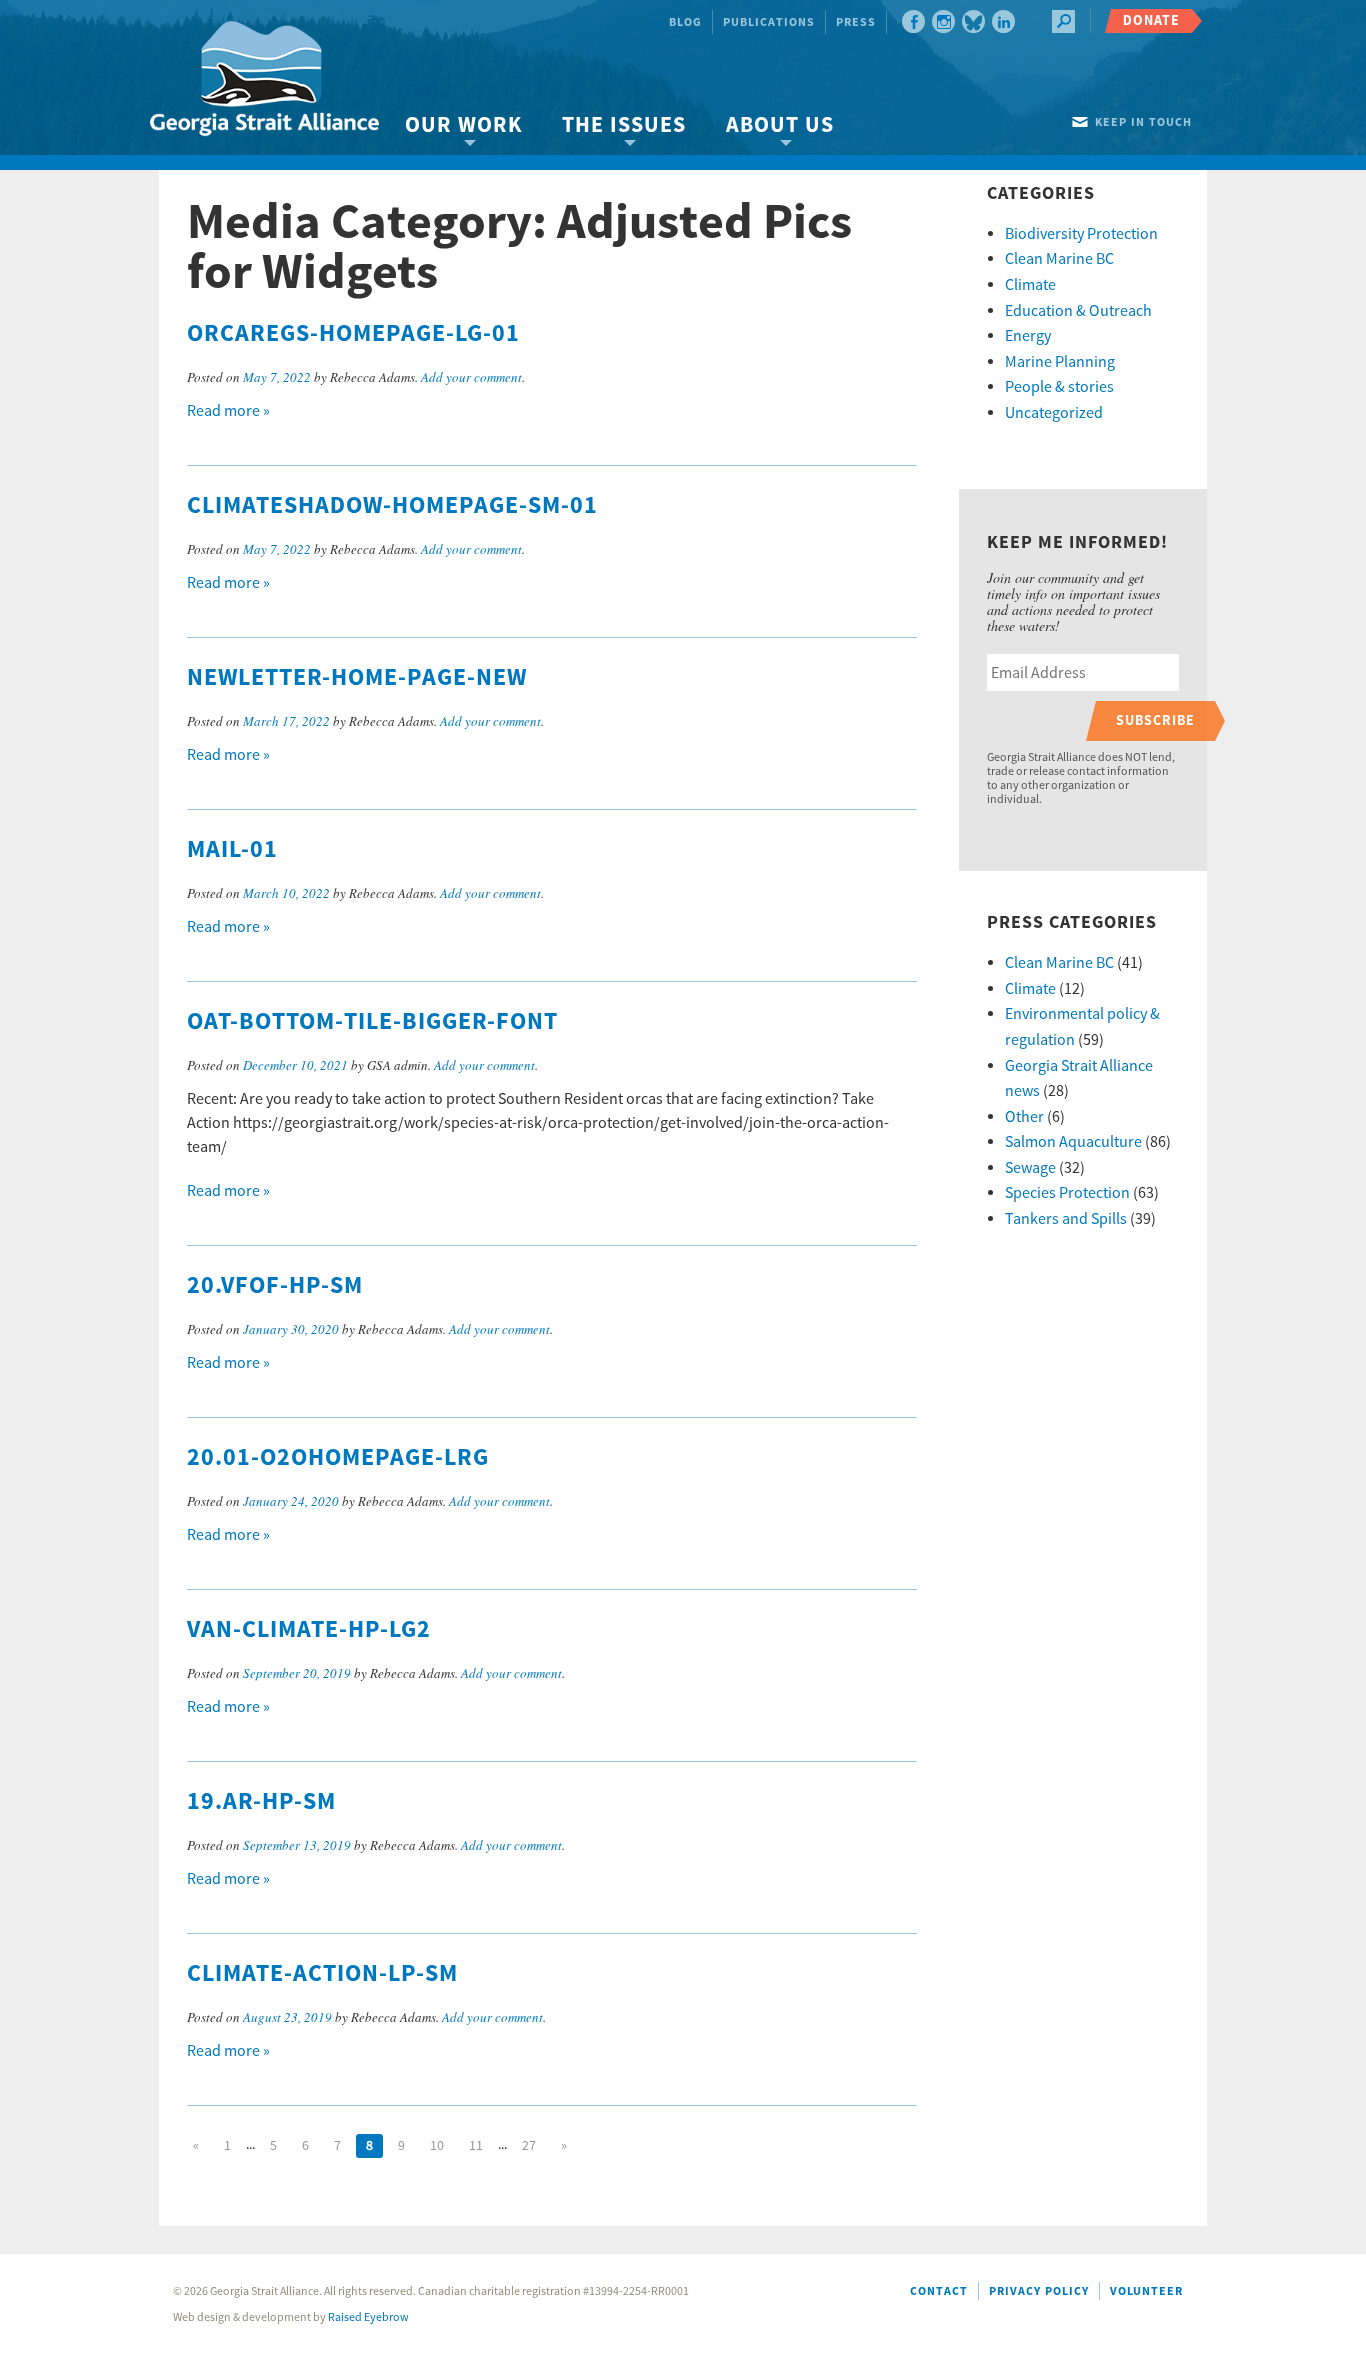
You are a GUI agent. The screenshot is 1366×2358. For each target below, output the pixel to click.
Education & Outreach (1078, 311)
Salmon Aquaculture (1073, 1142)
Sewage (1030, 1168)
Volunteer (1146, 2291)
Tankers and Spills (1066, 1219)
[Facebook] (913, 21)
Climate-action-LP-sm (322, 1974)
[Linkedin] (1003, 21)
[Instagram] (943, 21)
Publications (769, 22)
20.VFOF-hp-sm (275, 1286)
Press (856, 22)
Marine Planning (1060, 362)
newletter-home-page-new (357, 678)
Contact (939, 2291)
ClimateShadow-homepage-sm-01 (392, 506)
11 (476, 2146)
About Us (780, 125)
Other (1024, 1117)
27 (529, 2146)
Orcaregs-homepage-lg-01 (353, 334)
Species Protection (1067, 1193)
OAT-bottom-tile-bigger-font (372, 1022)
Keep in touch (1143, 122)
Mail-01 (232, 850)
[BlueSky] (973, 21)
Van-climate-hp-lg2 (309, 1630)
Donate (1151, 20)
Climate (1030, 285)
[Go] (1063, 21)
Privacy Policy (1039, 2291)
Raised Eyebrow (368, 2317)
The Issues (624, 125)
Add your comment (471, 377)
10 (437, 2146)
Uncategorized (1054, 413)
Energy (1028, 336)
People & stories (1059, 387)
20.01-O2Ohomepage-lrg (338, 1458)
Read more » (228, 411)
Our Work (463, 125)
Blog (685, 22)
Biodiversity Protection (1081, 234)
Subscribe (1155, 720)
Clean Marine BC (1059, 259)
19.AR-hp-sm (261, 1802)
